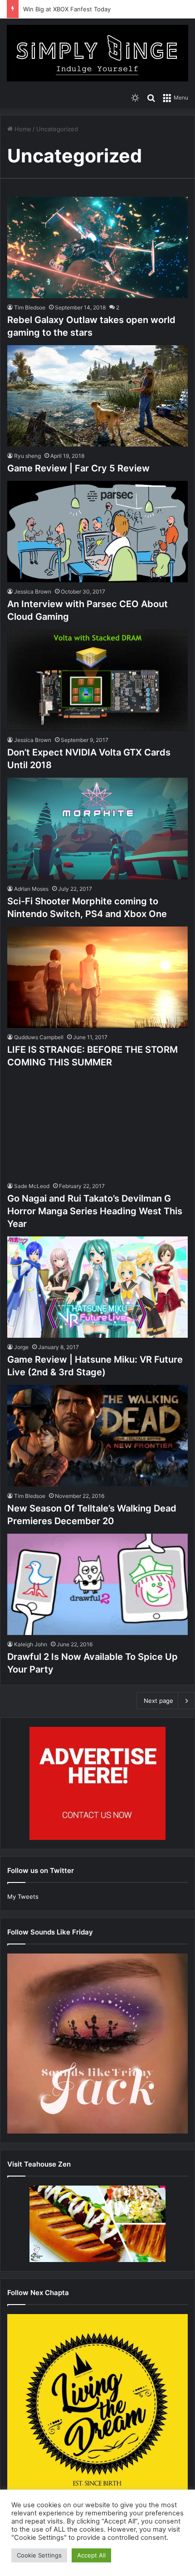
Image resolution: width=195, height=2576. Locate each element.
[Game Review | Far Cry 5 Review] (97, 396)
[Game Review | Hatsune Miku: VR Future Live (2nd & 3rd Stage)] (97, 1287)
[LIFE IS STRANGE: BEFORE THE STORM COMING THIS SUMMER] (97, 977)
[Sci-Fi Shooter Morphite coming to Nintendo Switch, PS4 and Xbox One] (97, 829)
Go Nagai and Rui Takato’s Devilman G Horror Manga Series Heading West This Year (95, 1211)
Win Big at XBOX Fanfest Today (67, 9)
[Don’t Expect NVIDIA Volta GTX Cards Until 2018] (97, 680)
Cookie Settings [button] (39, 2555)
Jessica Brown (33, 592)
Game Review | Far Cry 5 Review (78, 468)
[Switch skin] (135, 97)
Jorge (21, 1347)
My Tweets (23, 1896)
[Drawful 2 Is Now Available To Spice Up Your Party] (97, 1585)
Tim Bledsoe (30, 307)
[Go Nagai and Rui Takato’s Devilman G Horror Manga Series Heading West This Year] (97, 1126)
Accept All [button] (91, 2555)
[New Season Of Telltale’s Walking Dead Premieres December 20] (97, 1436)
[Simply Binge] (97, 53)
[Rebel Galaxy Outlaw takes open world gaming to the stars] (97, 247)
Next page (158, 1701)
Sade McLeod (32, 1186)
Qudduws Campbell (39, 1037)
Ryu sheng (27, 456)
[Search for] (151, 97)
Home (22, 129)
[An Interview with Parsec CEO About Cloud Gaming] (97, 532)
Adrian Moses (31, 889)
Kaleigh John (31, 1644)
